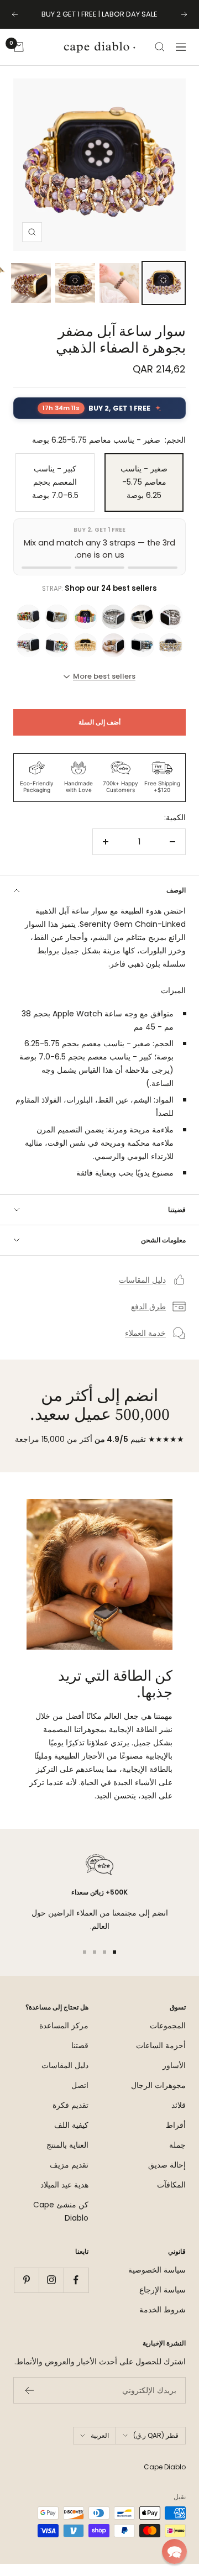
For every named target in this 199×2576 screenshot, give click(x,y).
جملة (177, 2157)
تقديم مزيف (69, 2177)
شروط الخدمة (163, 2322)
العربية (100, 2448)
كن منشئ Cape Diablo (61, 2223)
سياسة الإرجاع (163, 2302)
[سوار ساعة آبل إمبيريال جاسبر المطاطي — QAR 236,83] (142, 657)
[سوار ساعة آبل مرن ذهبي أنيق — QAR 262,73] (85, 657)
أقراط (176, 2137)
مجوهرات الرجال (158, 2097)
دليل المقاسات (142, 1292)
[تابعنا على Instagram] (51, 2292)
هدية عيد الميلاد (64, 2197)
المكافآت (171, 2197)
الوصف (176, 902)
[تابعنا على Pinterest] (26, 2292)
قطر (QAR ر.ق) (156, 2448)
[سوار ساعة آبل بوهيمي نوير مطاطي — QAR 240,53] (142, 629)
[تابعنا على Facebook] (76, 2292)
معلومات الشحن (163, 1252)
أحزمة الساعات (161, 2058)
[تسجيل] (29, 2402)
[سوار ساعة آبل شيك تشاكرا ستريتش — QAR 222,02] (85, 629)
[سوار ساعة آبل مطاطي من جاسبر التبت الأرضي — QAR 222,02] (57, 629)
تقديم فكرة (70, 2117)
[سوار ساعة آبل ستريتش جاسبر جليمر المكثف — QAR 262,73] (114, 629)
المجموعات (168, 2038)
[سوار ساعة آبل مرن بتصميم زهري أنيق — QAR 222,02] (28, 629)
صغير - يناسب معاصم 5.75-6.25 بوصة (144, 494)
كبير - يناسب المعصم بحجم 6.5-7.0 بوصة (55, 494)
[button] (174, 2551)
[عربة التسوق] (19, 59)
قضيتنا (177, 1222)
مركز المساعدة (64, 2038)
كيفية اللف (71, 2137)
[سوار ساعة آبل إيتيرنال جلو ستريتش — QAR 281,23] (171, 657)
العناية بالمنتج (67, 2157)
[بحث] (160, 59)
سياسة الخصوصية (157, 2282)
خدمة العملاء (145, 1345)
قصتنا (80, 2058)
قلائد (179, 2117)
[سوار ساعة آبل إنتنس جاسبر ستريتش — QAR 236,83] (28, 657)
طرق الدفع (148, 1319)
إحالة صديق (167, 2177)
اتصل (80, 2097)
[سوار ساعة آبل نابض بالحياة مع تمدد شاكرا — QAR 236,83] (57, 657)
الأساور (174, 2077)
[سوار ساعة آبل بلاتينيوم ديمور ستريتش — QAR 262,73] (171, 629)
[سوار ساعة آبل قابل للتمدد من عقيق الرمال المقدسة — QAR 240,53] (114, 657)
